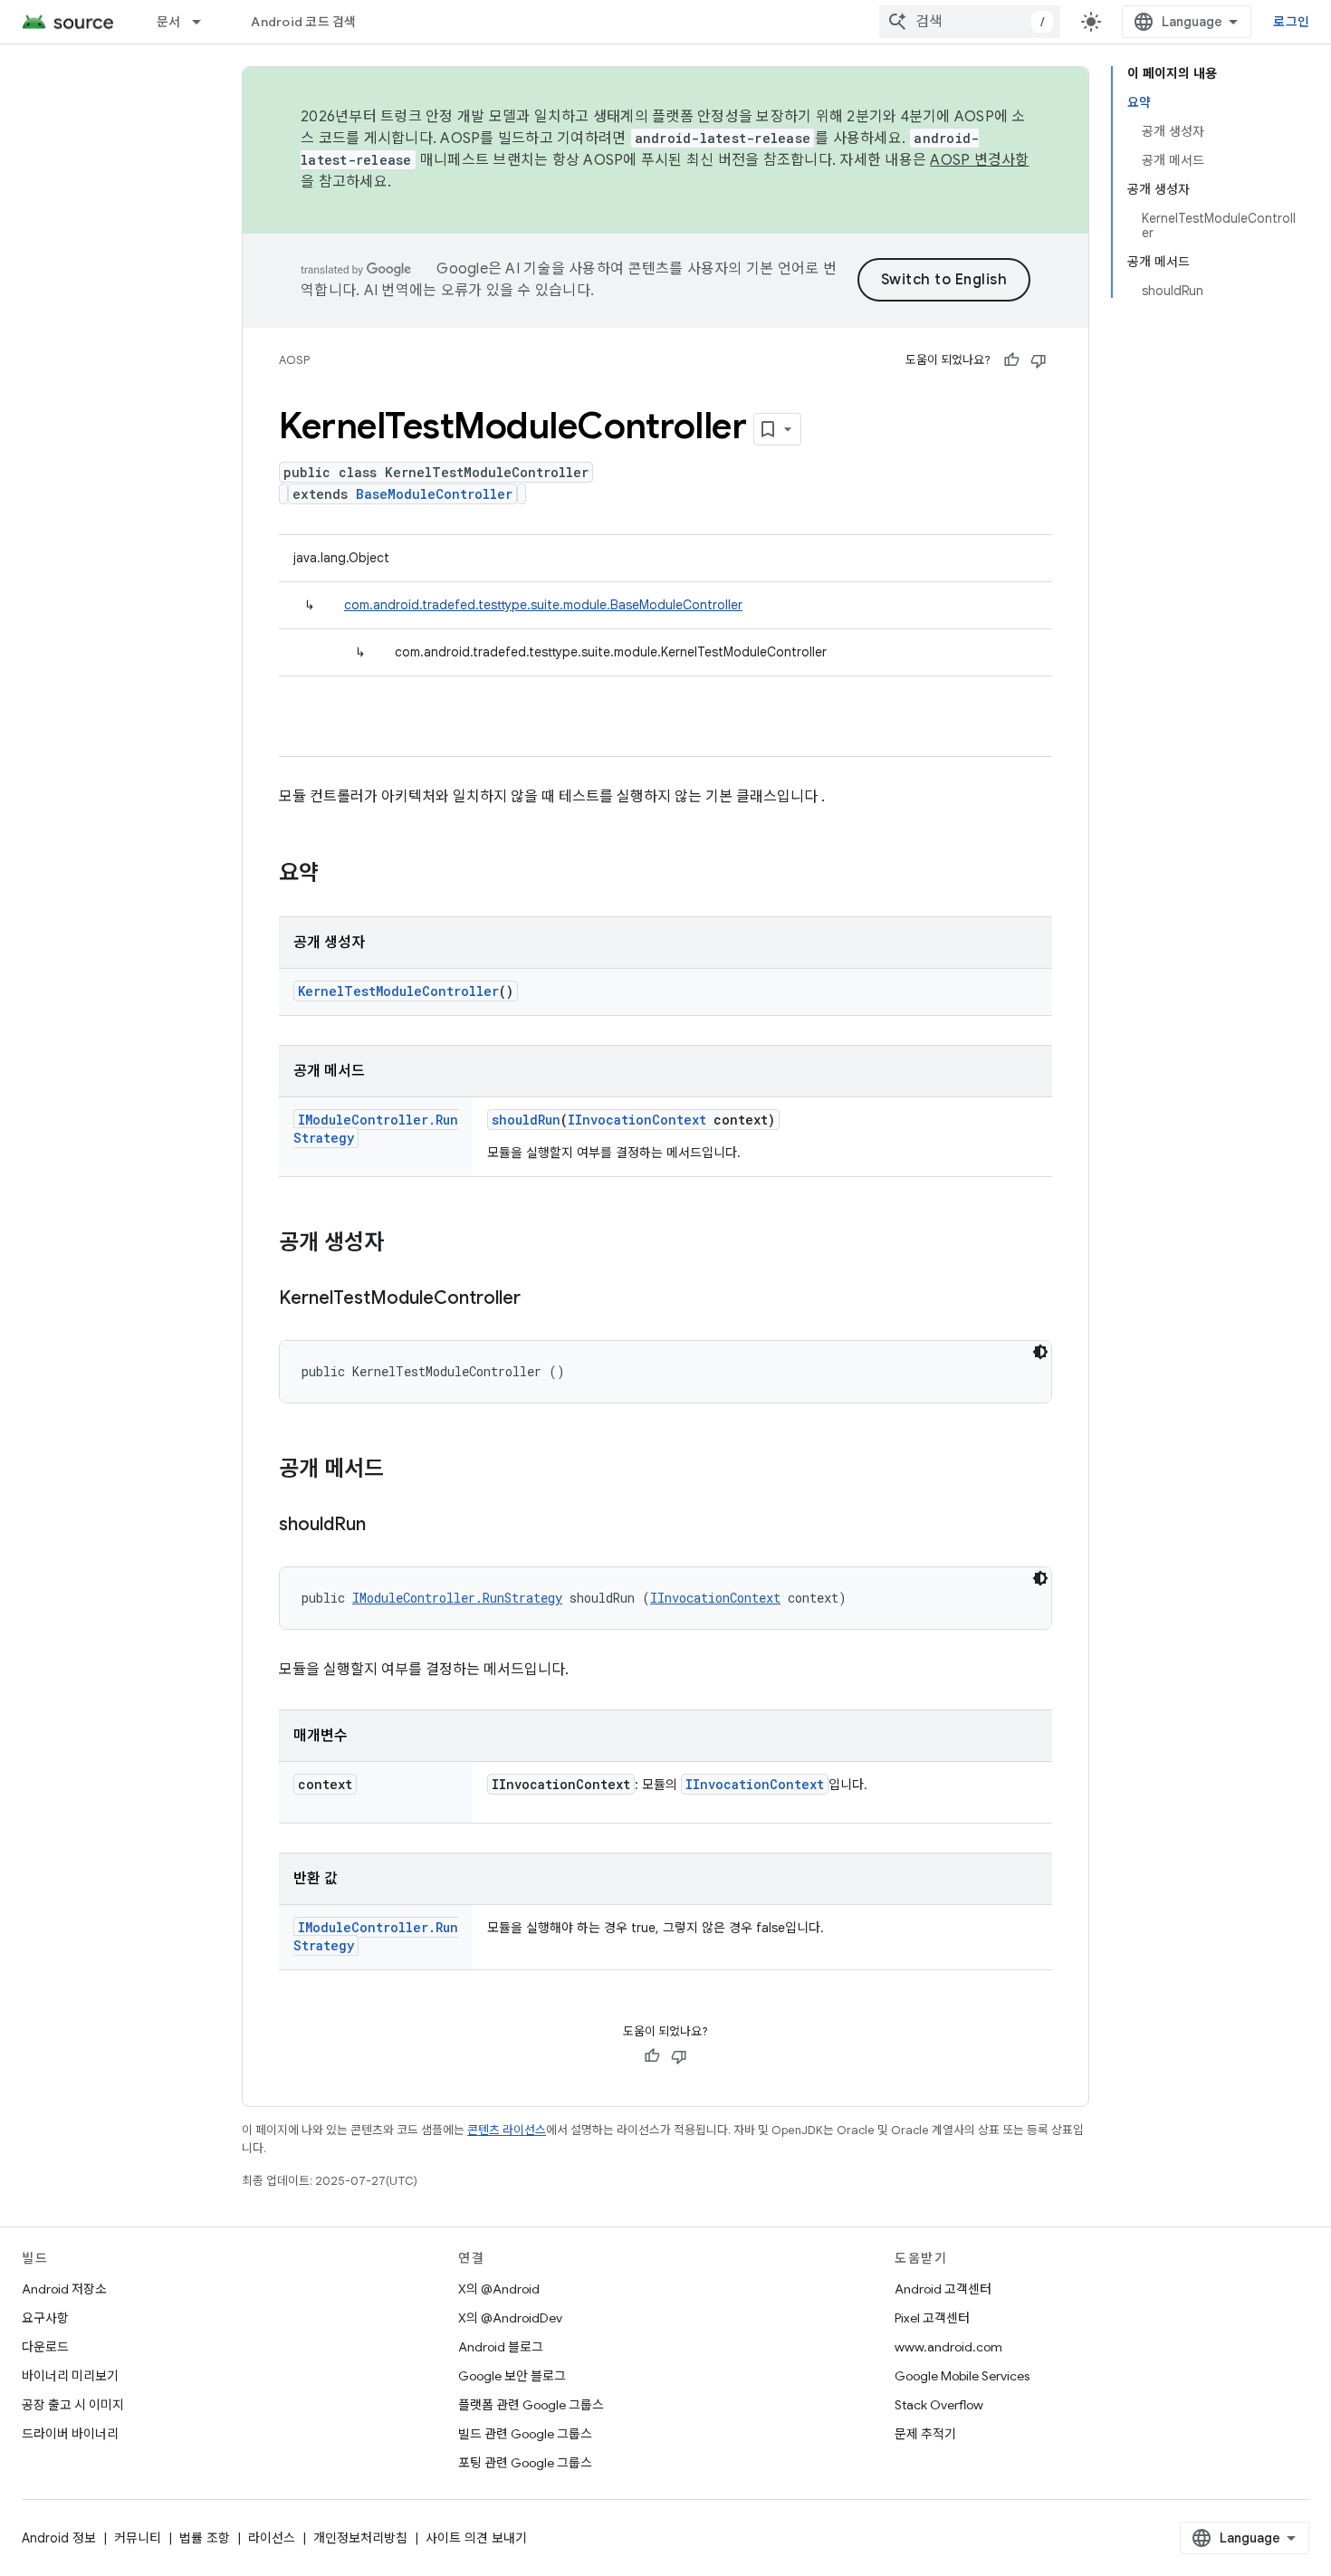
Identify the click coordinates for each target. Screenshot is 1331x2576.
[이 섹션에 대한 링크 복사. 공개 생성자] (402, 1244)
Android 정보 (59, 2538)
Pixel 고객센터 (932, 2318)
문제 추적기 (925, 2434)
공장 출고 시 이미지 (73, 2405)
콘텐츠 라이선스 (507, 2130)
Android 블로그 (501, 2347)
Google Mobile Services (962, 2376)
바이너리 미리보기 (70, 2376)
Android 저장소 (64, 2289)
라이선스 (272, 2538)
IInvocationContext (637, 1120)
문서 (169, 22)
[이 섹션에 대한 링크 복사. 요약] (337, 875)
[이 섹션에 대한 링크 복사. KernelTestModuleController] (539, 1299)
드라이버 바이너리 (70, 2434)
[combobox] (970, 22)
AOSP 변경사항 (979, 160)
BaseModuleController (434, 494)
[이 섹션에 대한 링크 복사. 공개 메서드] (402, 1470)
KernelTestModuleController (398, 991)
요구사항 (45, 2318)
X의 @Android (499, 2289)
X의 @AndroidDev (510, 2318)
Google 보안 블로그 (512, 2376)
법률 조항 (205, 2538)
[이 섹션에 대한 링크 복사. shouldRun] (384, 1526)
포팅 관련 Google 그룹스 (525, 2463)
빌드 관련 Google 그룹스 (525, 2434)
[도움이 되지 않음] (1039, 360)
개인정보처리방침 (360, 2538)
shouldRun (526, 1120)
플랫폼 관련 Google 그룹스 (531, 2405)
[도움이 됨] (1011, 360)
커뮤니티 (138, 2538)
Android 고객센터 (943, 2289)
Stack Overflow (939, 2405)
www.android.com (948, 2347)
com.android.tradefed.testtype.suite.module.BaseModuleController (543, 605)
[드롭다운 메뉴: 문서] (205, 22)
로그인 (1291, 22)
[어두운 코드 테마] (1040, 1352)
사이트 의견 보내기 (476, 2538)
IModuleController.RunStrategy (457, 1598)
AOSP (294, 360)
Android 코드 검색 (303, 22)
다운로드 (45, 2347)
